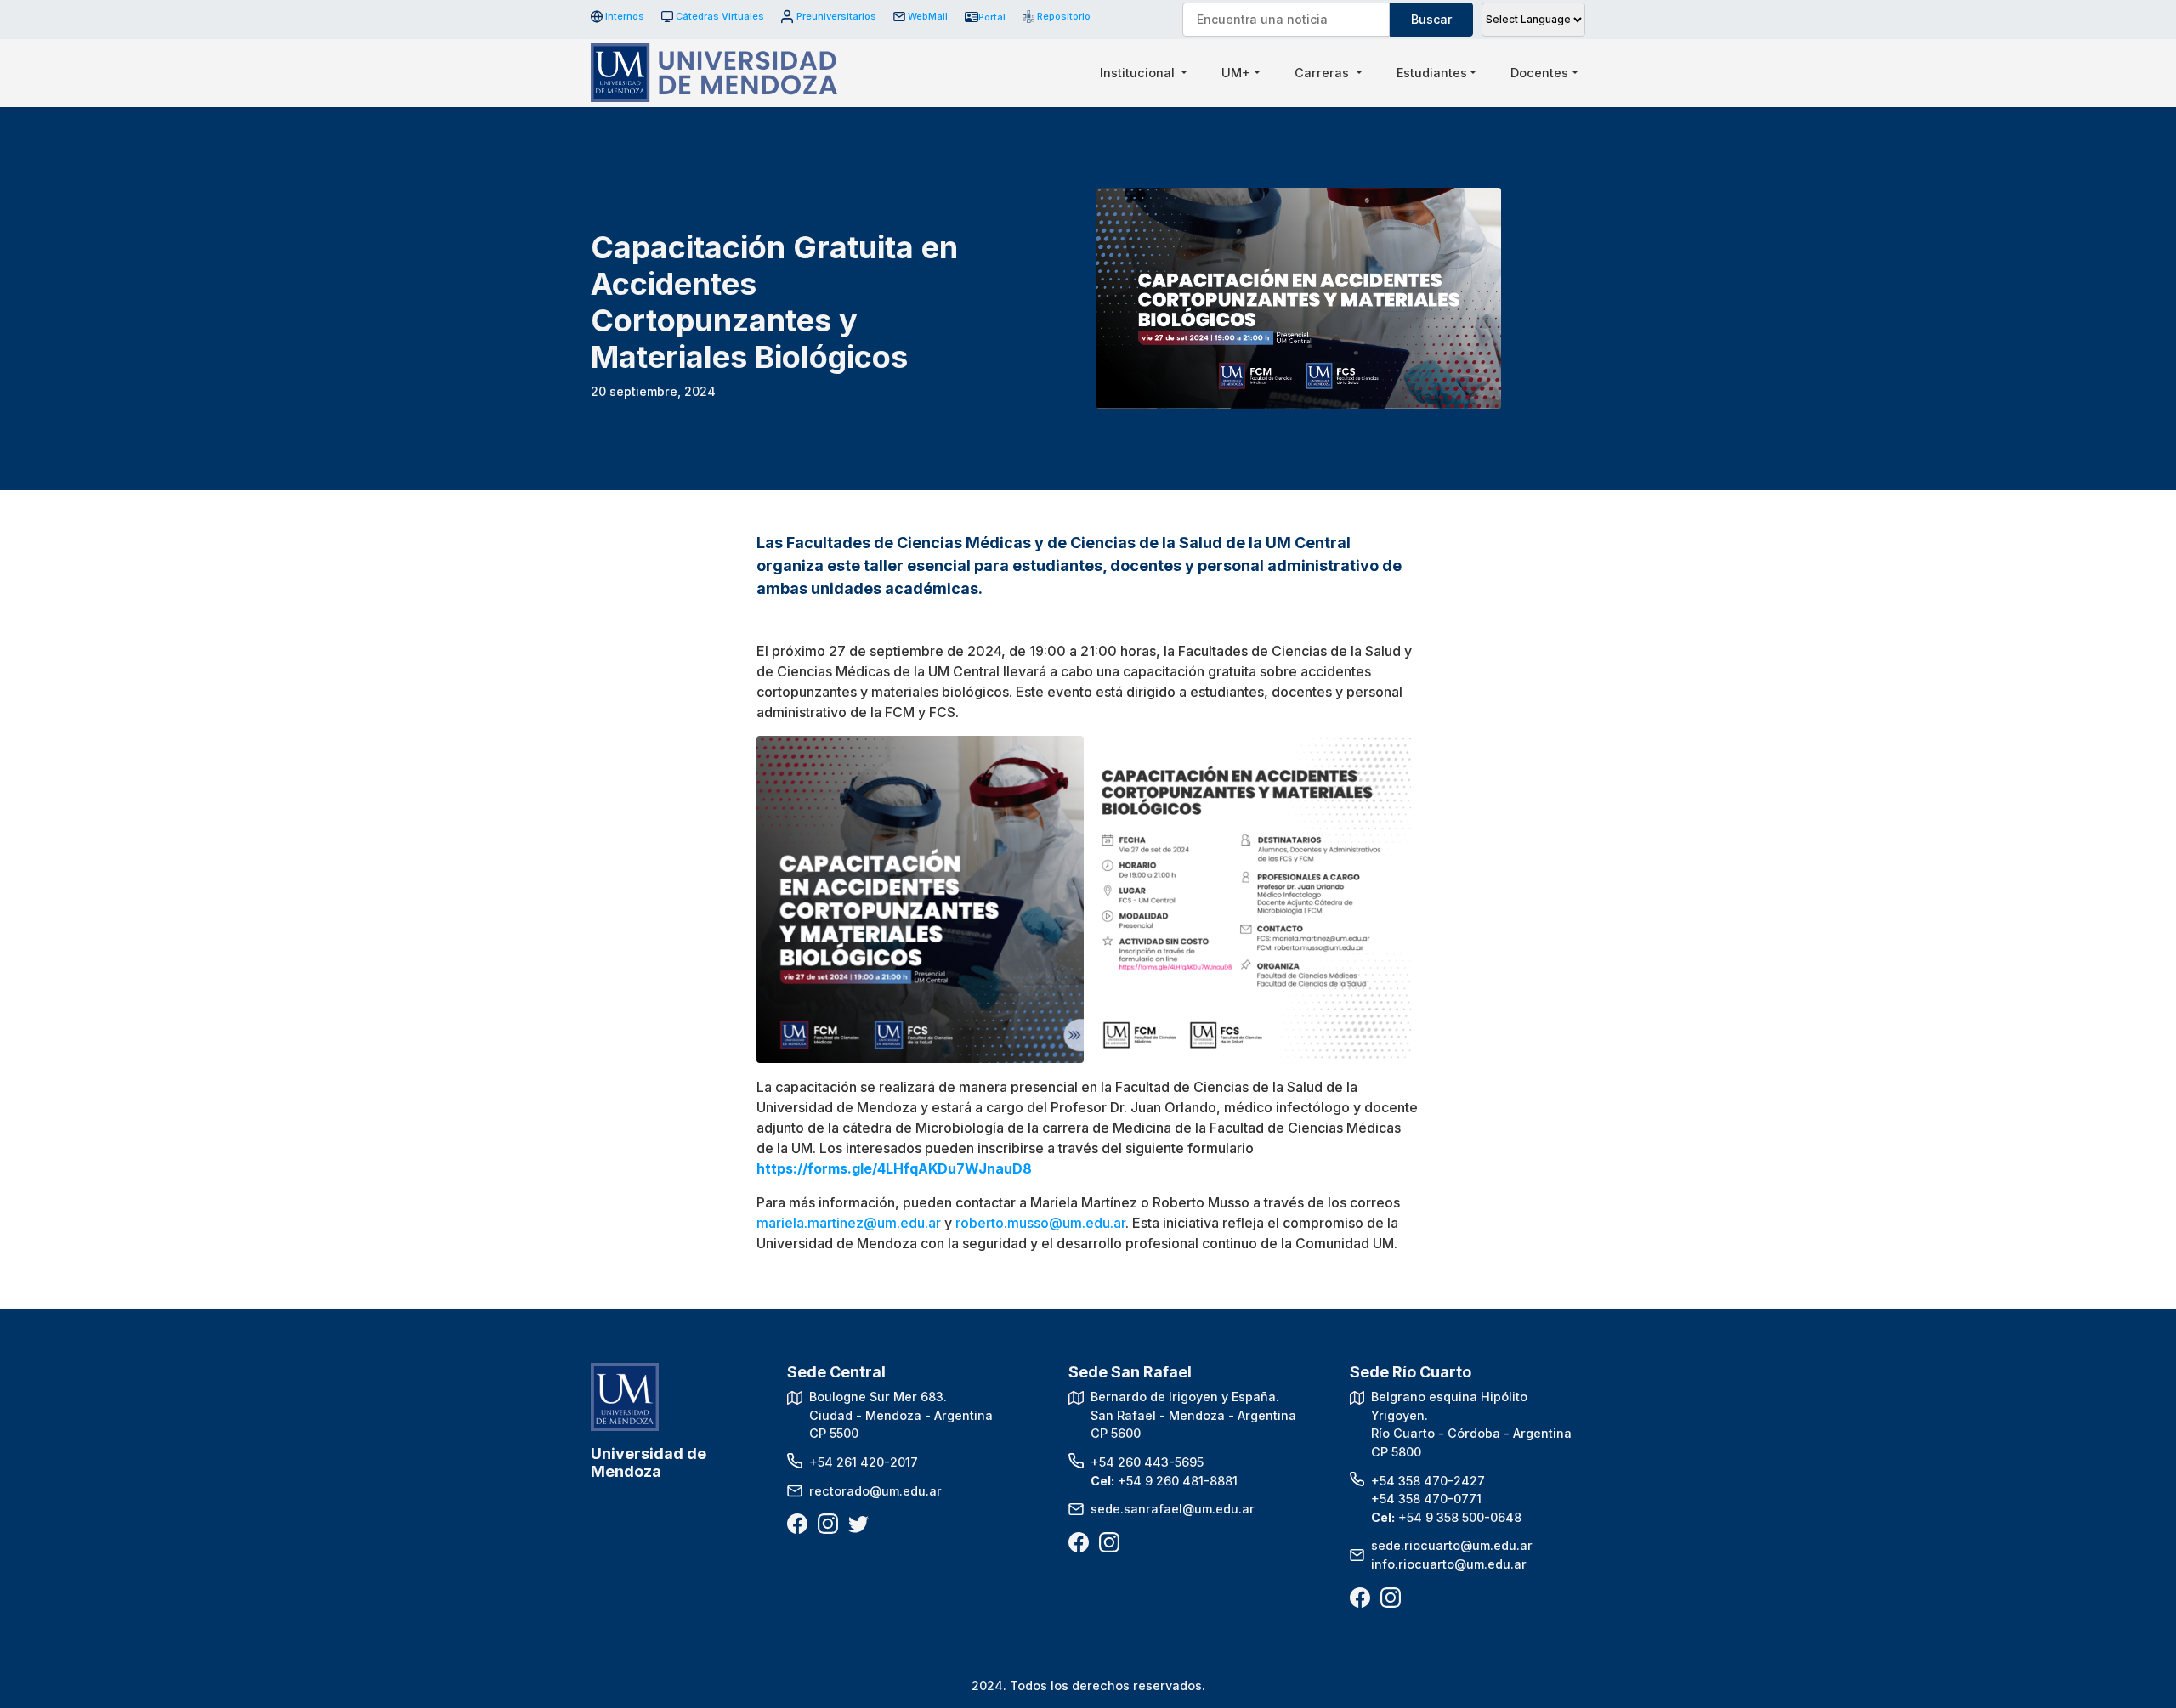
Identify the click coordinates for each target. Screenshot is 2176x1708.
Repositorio (1058, 16)
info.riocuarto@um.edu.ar (1449, 1564)
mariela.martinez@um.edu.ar (849, 1223)
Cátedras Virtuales (720, 16)
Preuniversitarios (836, 16)
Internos (625, 16)
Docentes (1539, 73)
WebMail (928, 16)
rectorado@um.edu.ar (875, 1491)
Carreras (1323, 73)
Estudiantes (1432, 73)
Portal (992, 17)
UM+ (1236, 73)
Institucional (1139, 73)
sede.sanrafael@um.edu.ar (1173, 1509)
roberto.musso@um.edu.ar (1040, 1223)
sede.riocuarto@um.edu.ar (1452, 1545)
